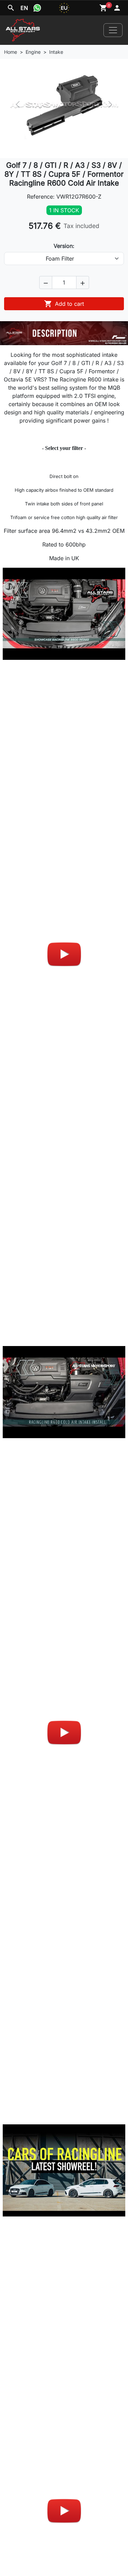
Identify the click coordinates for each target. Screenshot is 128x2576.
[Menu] (113, 30)
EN (24, 8)
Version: (64, 246)
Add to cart (64, 304)
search (11, 8)
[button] (46, 282)
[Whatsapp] (37, 8)
